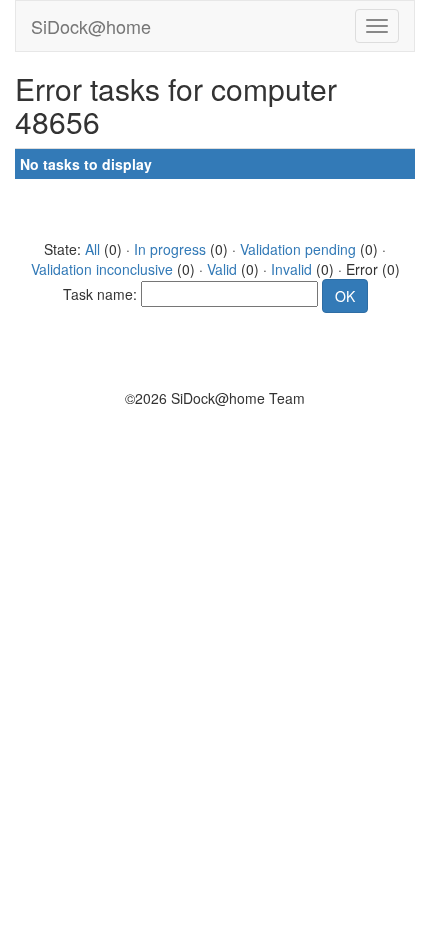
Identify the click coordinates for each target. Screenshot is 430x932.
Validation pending (298, 249)
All (92, 249)
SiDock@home (91, 26)
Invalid (291, 269)
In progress (170, 249)
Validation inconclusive (102, 269)
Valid (222, 269)
